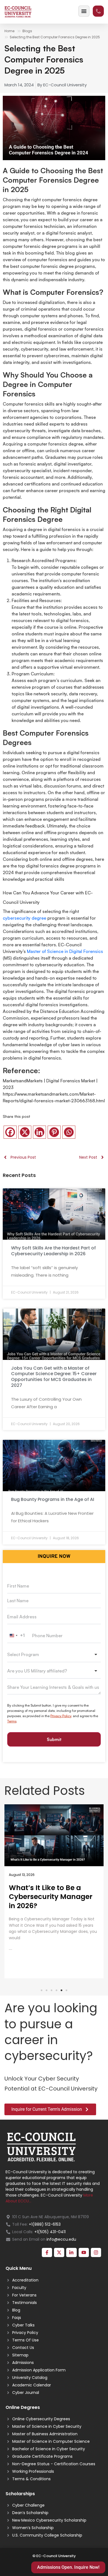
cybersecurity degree (25, 918)
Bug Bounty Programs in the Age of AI (53, 1499)
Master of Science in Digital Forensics (65, 951)
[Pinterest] (54, 1132)
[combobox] (18, 1636)
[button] (42, 1990)
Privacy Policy (61, 1716)
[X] (25, 1132)
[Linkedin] (39, 1132)
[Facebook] (10, 1132)
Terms (12, 1721)
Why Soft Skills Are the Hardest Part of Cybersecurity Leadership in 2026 (53, 1251)
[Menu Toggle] (84, 11)
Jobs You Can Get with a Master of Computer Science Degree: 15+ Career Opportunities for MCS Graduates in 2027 (54, 1377)
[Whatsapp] (69, 1132)
